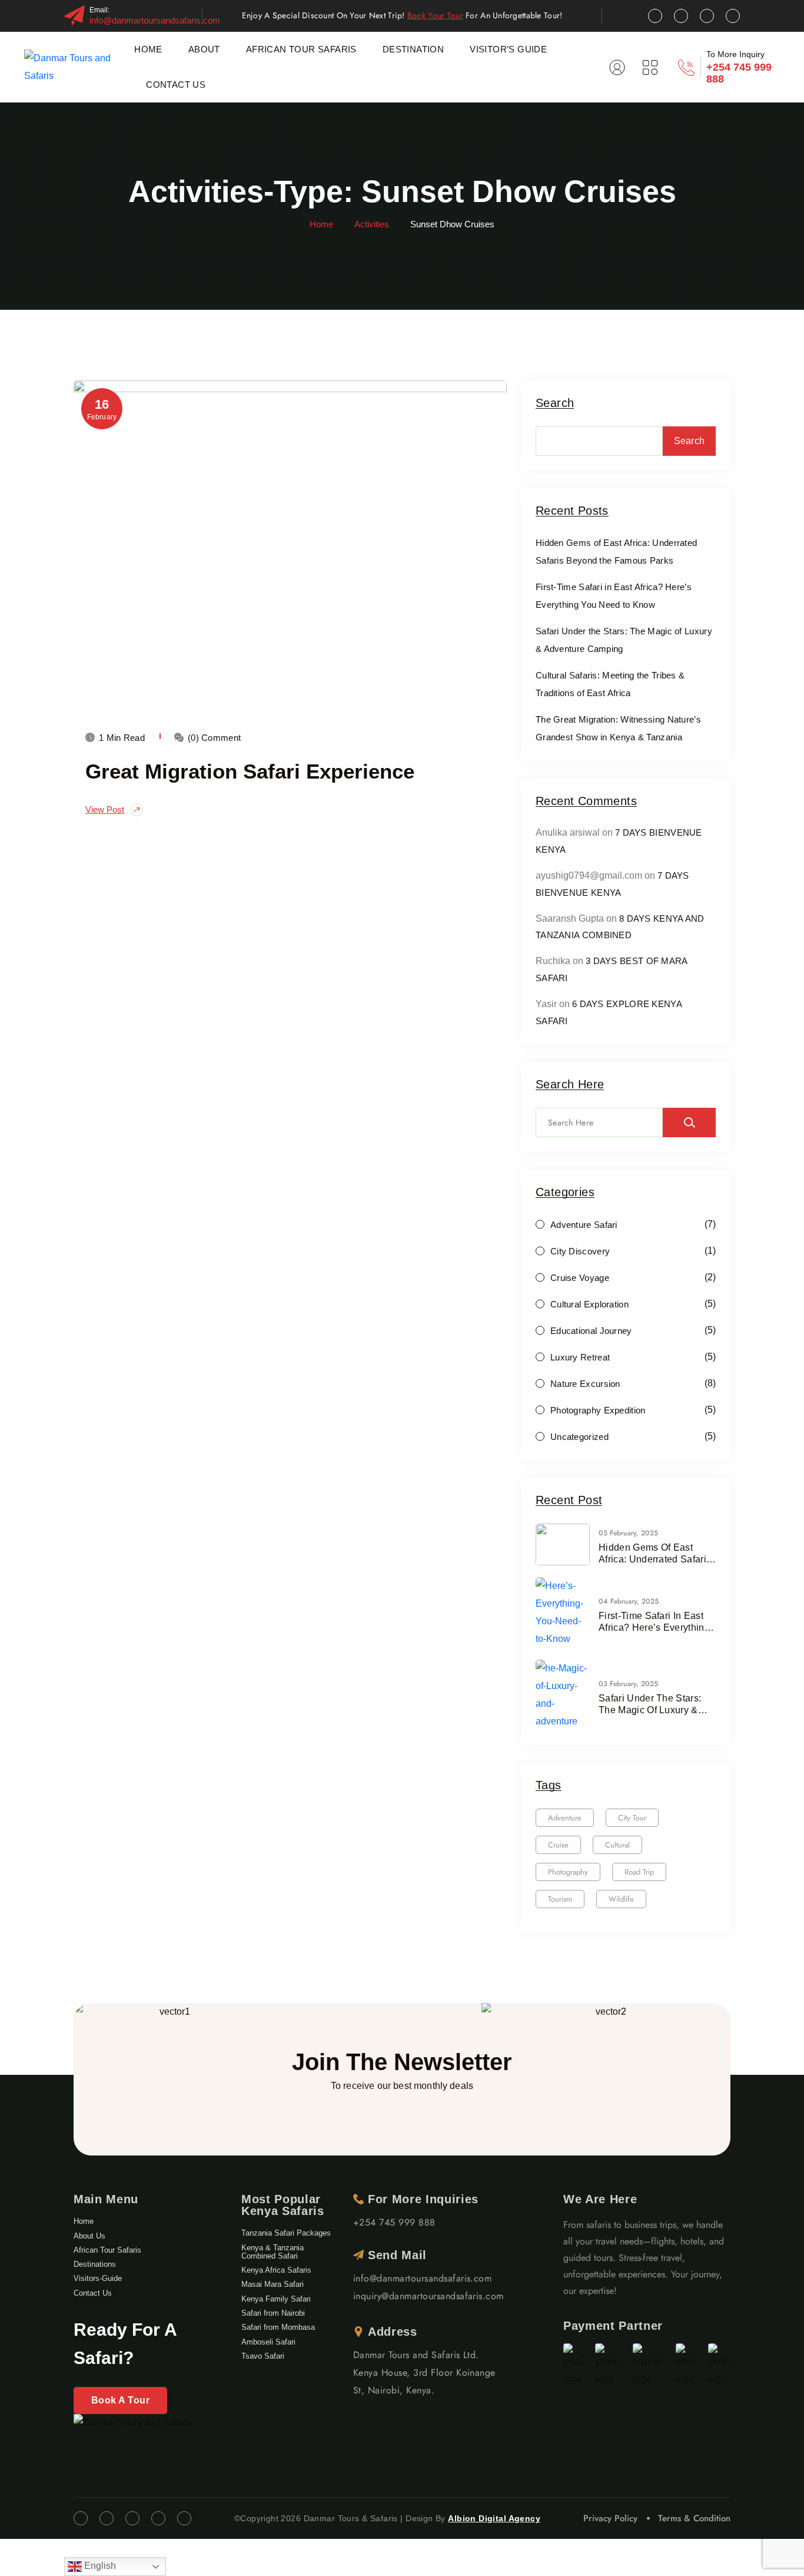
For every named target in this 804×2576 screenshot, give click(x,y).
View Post (105, 809)
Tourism (560, 1899)
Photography (568, 1872)
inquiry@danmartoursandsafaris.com (428, 2296)
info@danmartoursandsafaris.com (155, 20)
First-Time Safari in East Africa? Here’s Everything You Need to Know (654, 1622)
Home (148, 49)
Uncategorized (579, 1437)
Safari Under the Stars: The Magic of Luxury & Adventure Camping (650, 1705)
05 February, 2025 (628, 1533)
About (204, 49)
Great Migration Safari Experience (250, 771)
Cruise (558, 1845)
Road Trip (639, 1872)
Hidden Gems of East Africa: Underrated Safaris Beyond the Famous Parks (655, 1554)
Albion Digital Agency (494, 2518)
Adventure (565, 1818)
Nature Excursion (585, 1384)
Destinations (95, 2264)
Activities (372, 224)
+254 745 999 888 (394, 2222)
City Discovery (580, 1251)
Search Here (570, 1085)
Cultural (617, 1845)
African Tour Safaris (301, 49)
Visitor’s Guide (508, 49)
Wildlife (621, 1899)
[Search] (689, 1123)
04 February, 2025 (629, 1601)
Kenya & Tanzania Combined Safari (273, 2252)
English (99, 2566)
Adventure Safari (584, 1225)
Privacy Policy (610, 2518)
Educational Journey (591, 1331)
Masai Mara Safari (273, 2284)
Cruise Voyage (580, 1278)
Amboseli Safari (268, 2342)
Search (555, 403)
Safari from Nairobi (273, 2313)
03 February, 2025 (628, 1684)
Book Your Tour (435, 15)
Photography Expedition (598, 1410)
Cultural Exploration (589, 1304)
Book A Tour (120, 2400)
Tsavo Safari (263, 2356)
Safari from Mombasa (278, 2327)
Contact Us (176, 85)
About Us (89, 2236)
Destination (413, 49)
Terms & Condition (694, 2518)
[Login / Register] (617, 67)
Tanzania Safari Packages (286, 2233)
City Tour (632, 1818)
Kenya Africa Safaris (276, 2270)
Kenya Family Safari (276, 2299)
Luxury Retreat (580, 1357)
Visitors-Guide (98, 2278)
